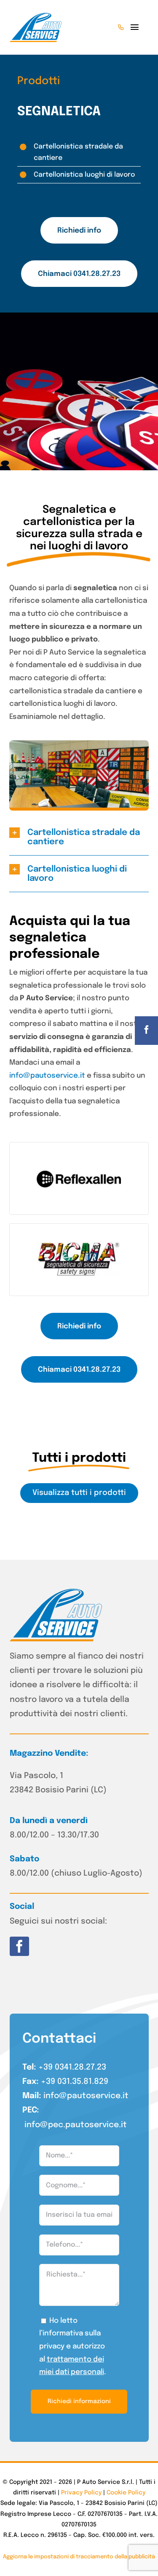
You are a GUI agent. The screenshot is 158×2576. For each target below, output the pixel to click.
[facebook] (19, 1946)
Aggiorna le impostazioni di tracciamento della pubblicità (79, 2557)
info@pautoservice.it (47, 1076)
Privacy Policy (81, 2493)
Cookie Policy (126, 2493)
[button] (79, 837)
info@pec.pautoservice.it (76, 2125)
